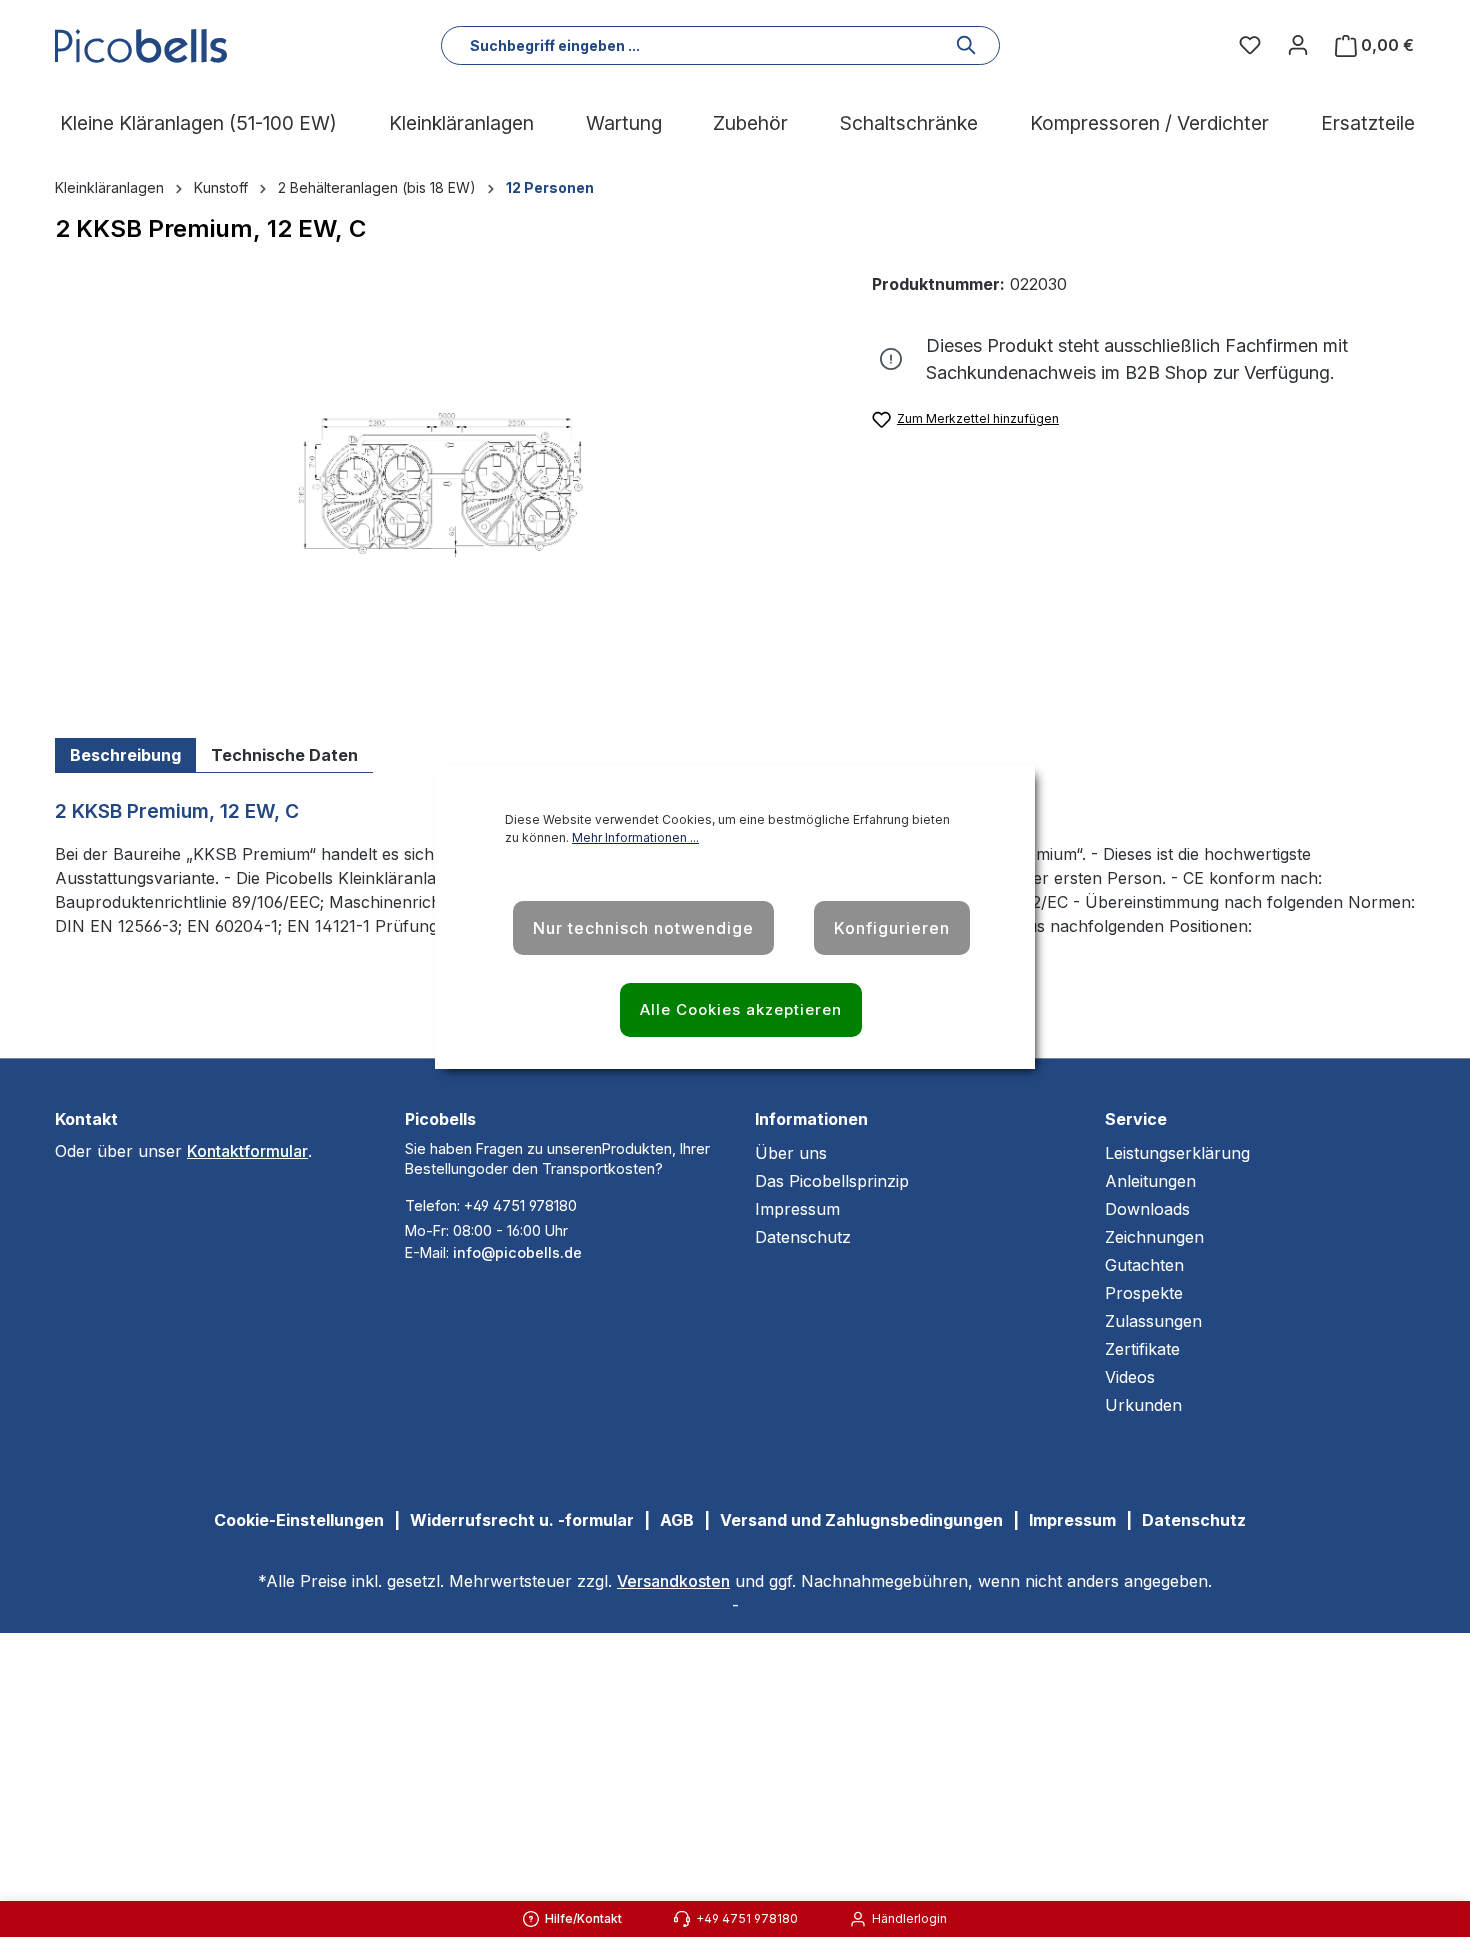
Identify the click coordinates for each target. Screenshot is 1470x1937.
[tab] (125, 755)
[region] (443, 487)
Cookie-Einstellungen (299, 1520)
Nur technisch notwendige (643, 928)
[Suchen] (967, 45)
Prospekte (1144, 1293)
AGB (677, 1520)
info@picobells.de (517, 1252)
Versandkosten (673, 1581)
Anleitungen (1150, 1181)
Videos (1130, 1377)
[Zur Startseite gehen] (145, 46)
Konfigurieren (892, 928)
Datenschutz (803, 1237)
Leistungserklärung (1177, 1153)
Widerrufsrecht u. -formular (522, 1520)
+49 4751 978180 (520, 1205)
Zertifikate (1142, 1349)
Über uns (791, 1153)
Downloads (1147, 1209)
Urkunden (1143, 1405)
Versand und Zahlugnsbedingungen (861, 1520)
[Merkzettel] (1250, 45)
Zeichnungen (1154, 1237)
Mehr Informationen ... (635, 837)
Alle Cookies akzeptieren (741, 1009)
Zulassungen (1153, 1321)
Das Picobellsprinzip (832, 1181)
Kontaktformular (247, 1151)
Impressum (797, 1209)
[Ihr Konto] (1298, 45)
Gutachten (1144, 1265)
